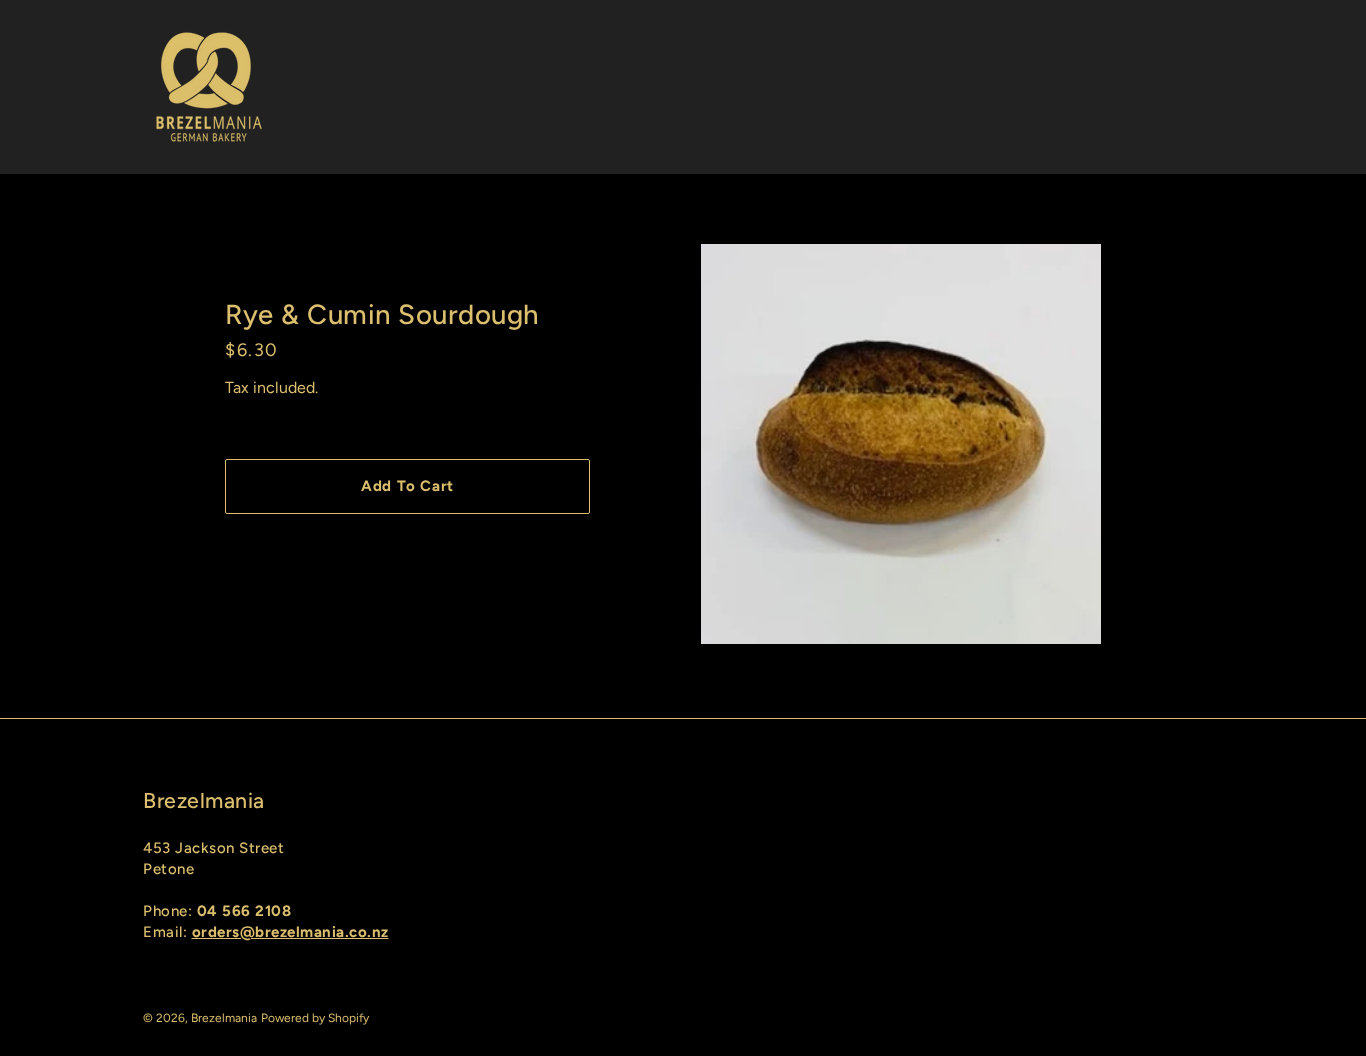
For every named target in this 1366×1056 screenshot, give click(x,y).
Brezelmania (224, 1018)
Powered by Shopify (315, 1018)
